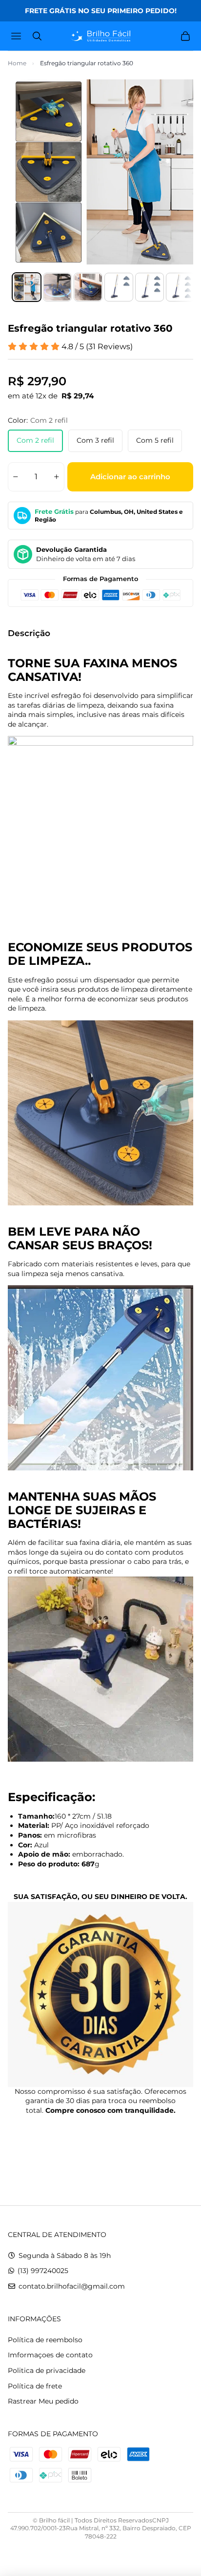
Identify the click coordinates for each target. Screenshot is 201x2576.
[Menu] (17, 36)
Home (17, 63)
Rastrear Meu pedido (43, 2401)
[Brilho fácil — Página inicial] (100, 36)
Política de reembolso (45, 2340)
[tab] (27, 287)
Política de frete (35, 2386)
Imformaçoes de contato (50, 2355)
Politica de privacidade (47, 2370)
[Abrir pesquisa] (37, 36)
